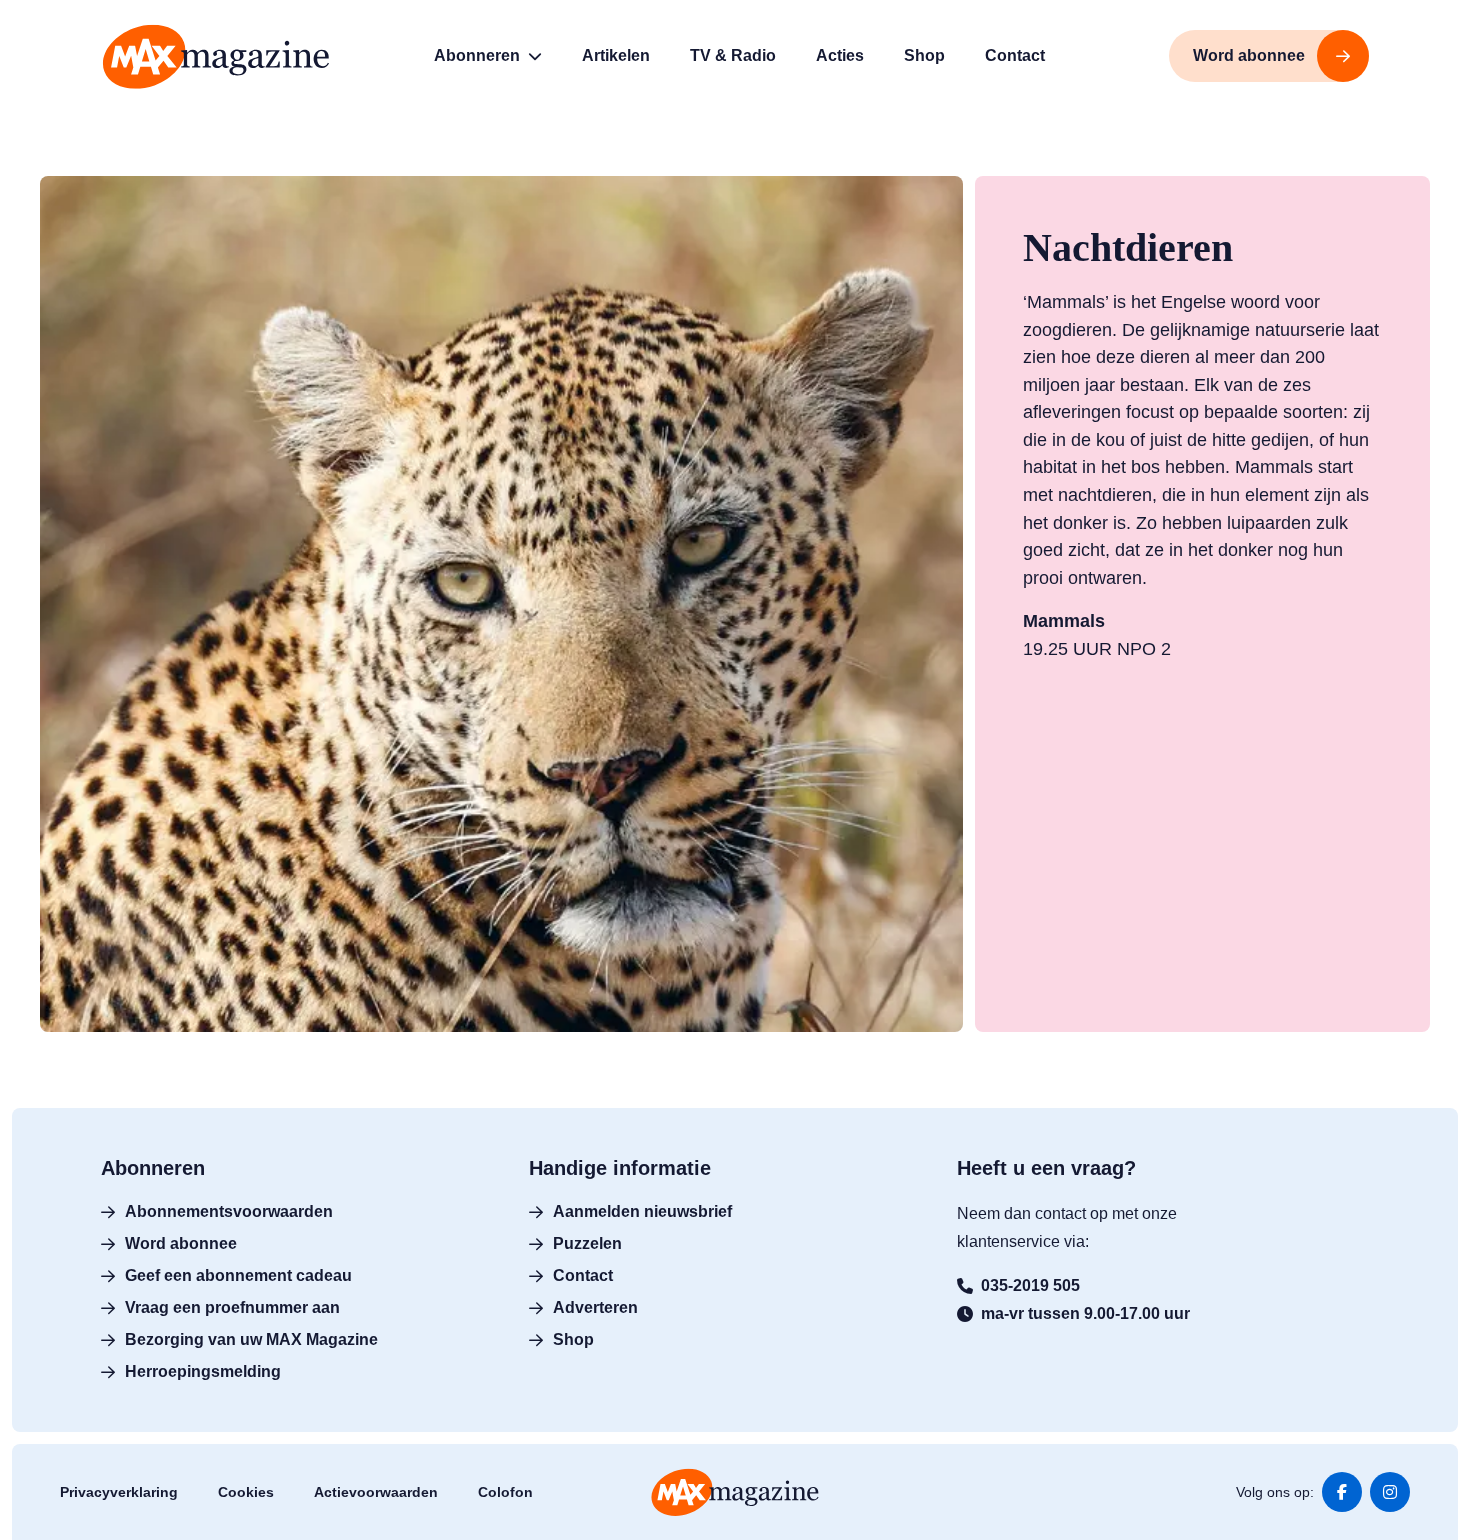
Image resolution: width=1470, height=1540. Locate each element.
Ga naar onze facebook (1342, 1492)
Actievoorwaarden (376, 1492)
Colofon (505, 1492)
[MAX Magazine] (216, 56)
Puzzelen (587, 1243)
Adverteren (595, 1307)
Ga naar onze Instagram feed (1390, 1492)
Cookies (246, 1492)
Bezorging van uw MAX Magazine (251, 1339)
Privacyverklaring (119, 1492)
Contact (583, 1275)
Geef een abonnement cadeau (238, 1275)
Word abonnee (181, 1243)
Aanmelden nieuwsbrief (642, 1211)
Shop (573, 1339)
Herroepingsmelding (203, 1371)
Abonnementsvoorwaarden (229, 1211)
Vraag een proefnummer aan (232, 1307)
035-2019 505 (1030, 1285)
